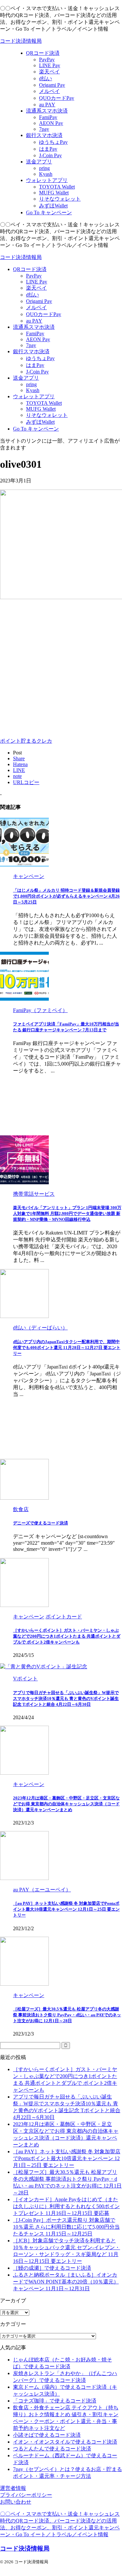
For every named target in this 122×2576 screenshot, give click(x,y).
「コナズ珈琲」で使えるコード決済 (55, 2401)
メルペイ (36, 307)
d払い (33, 295)
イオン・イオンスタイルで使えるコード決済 (65, 2442)
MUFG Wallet (41, 409)
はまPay (35, 365)
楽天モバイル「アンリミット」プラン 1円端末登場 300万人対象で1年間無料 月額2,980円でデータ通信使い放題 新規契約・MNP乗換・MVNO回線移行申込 (67, 1213)
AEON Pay (38, 339)
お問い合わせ (16, 2502)
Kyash (33, 390)
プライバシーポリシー (26, 2495)
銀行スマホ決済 (31, 351)
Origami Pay (39, 301)
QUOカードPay (44, 314)
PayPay (34, 276)
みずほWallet (40, 422)
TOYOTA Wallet (44, 403)
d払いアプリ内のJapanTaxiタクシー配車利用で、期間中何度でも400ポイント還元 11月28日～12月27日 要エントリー (67, 1348)
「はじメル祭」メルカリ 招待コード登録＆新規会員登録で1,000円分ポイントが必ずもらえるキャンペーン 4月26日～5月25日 (66, 896)
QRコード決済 (30, 269)
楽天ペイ (36, 288)
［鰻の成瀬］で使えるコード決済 (52, 2268)
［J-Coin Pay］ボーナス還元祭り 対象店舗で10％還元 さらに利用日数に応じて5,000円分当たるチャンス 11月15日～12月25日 (66, 2227)
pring (31, 384)
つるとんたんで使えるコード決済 (52, 2449)
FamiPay (35, 333)
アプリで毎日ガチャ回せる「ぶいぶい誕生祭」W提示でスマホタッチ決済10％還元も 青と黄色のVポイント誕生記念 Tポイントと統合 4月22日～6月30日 (66, 1698)
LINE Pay (37, 282)
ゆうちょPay (40, 358)
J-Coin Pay (37, 372)
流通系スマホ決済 (34, 327)
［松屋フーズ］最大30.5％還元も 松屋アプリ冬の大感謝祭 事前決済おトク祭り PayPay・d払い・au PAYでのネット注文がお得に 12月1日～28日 (67, 2015)
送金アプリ (26, 378)
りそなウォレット (47, 415)
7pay (31, 345)
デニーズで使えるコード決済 (41, 1523)
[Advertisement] (61, 667)
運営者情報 (13, 2488)
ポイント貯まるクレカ (26, 741)
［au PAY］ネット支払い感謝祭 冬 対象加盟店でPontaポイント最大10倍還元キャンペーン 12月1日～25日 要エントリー (66, 1909)
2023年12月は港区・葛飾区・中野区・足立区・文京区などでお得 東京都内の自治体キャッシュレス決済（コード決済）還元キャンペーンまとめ (66, 1804)
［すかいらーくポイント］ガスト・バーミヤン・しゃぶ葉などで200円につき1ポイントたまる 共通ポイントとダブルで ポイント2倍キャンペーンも (67, 1636)
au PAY (34, 321)
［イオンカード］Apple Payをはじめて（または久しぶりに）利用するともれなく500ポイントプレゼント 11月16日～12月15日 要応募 (66, 2206)
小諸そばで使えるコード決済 (47, 2435)
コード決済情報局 (21, 41)
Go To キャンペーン (36, 429)
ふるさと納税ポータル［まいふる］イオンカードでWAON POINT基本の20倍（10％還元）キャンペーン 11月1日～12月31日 (66, 2282)
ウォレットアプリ (34, 396)
